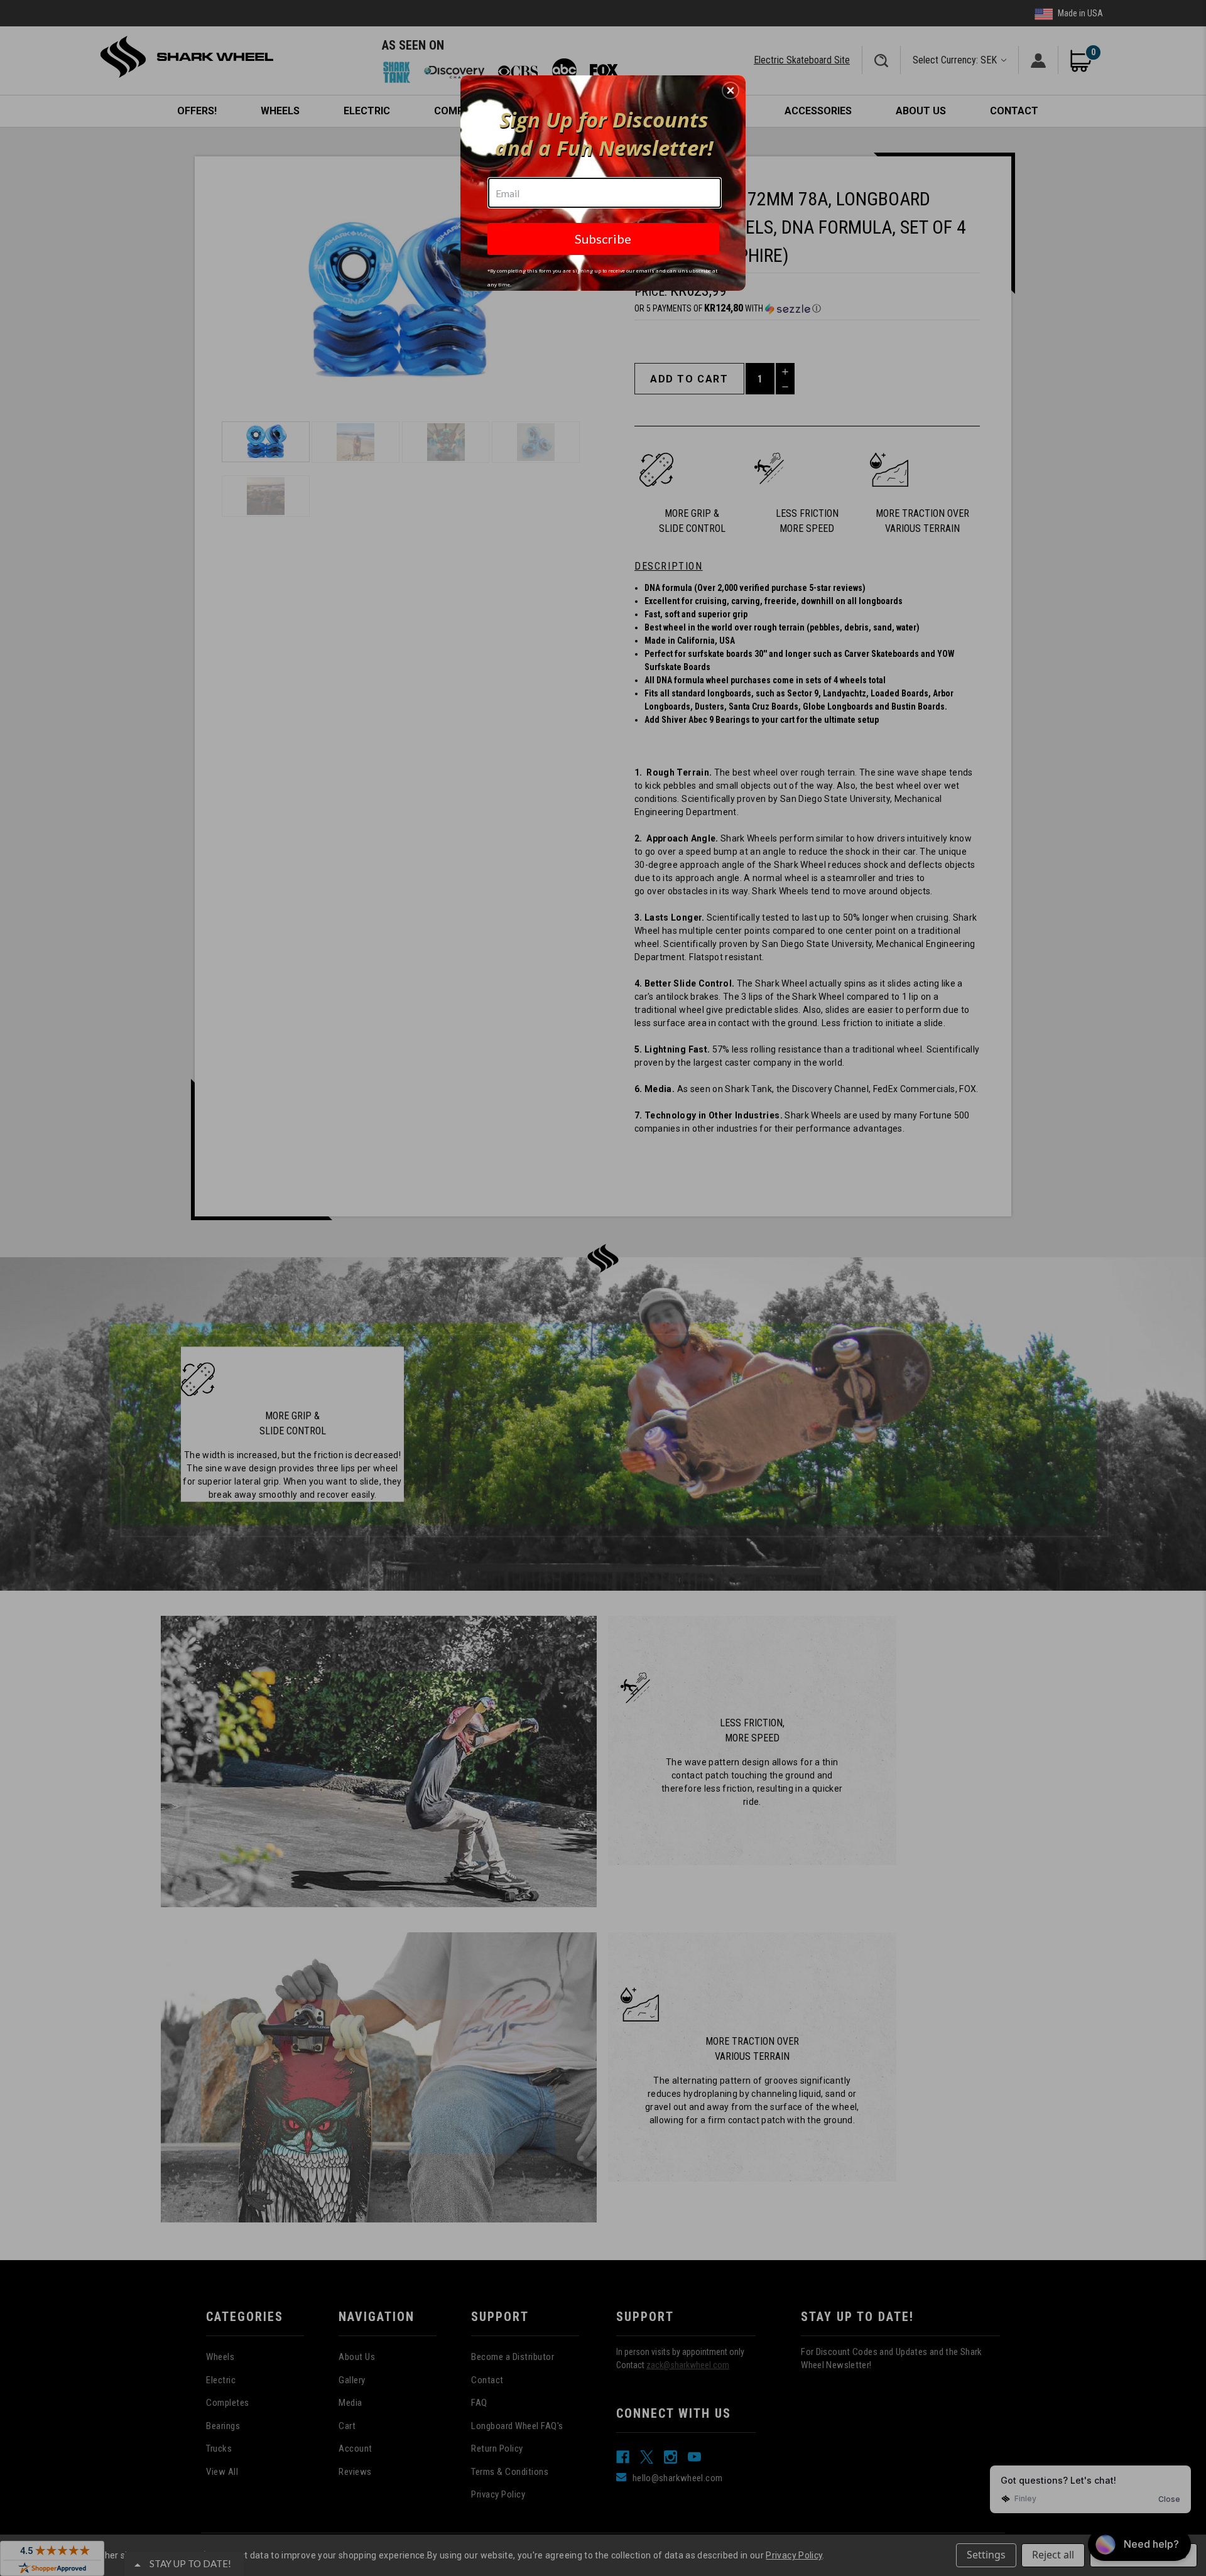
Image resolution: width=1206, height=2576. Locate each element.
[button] (731, 90)
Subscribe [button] (603, 239)
